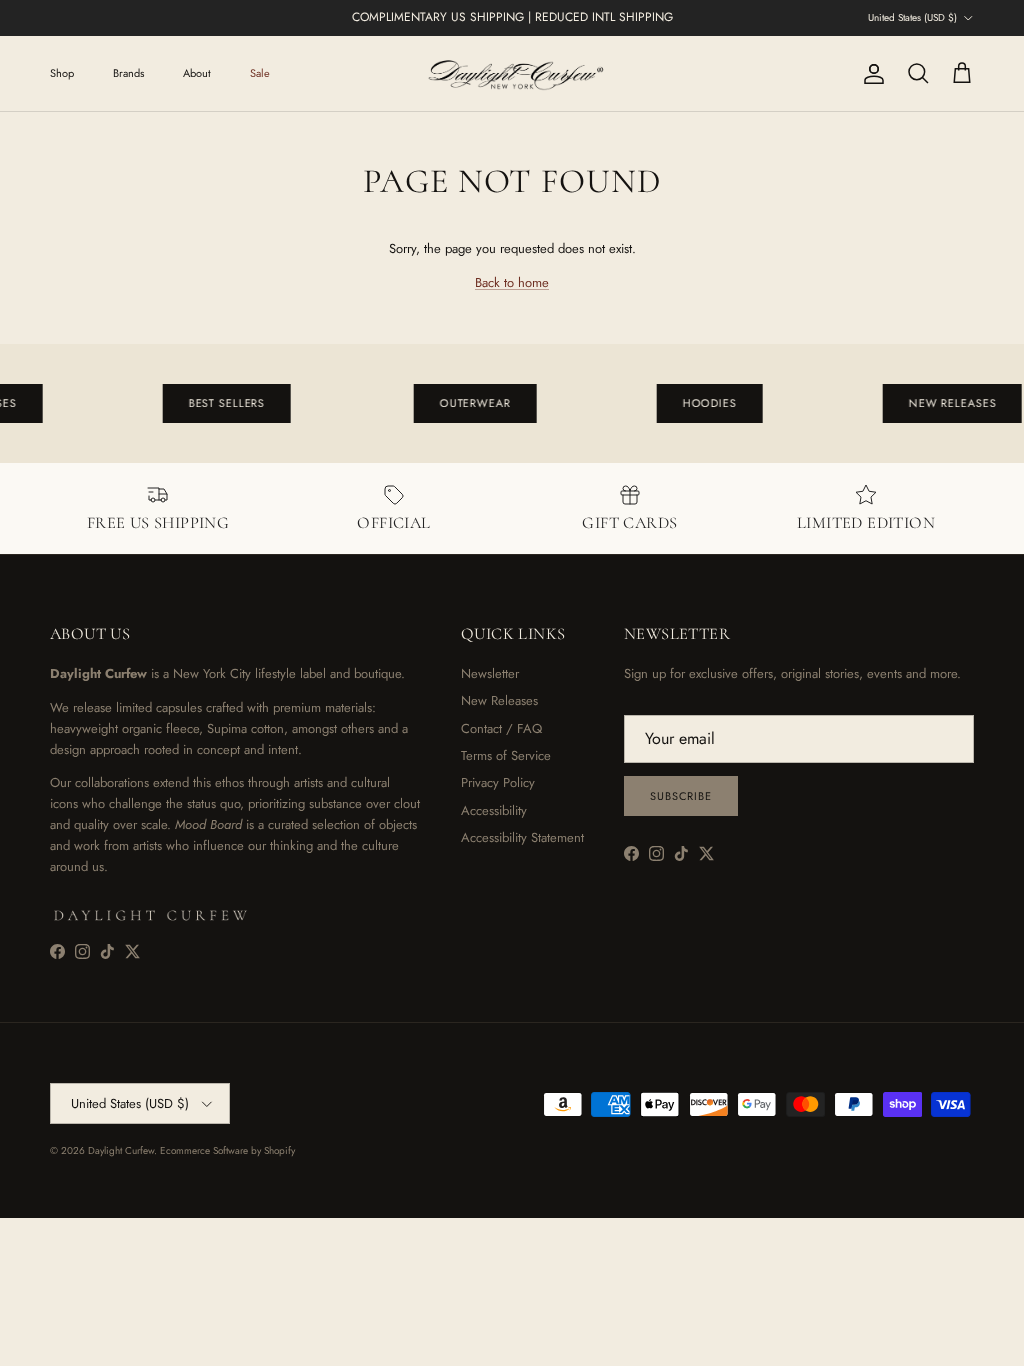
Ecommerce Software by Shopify (227, 1150)
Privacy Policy (498, 782)
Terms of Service (506, 755)
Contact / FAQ (501, 728)
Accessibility (494, 810)
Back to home (512, 282)
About (197, 73)
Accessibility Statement (522, 837)
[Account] (870, 74)
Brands (128, 73)
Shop (62, 73)
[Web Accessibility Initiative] (8, 1343)
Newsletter (490, 673)
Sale (260, 73)
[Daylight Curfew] (512, 73)
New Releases (499, 700)
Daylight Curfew (121, 1150)
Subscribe (681, 796)
